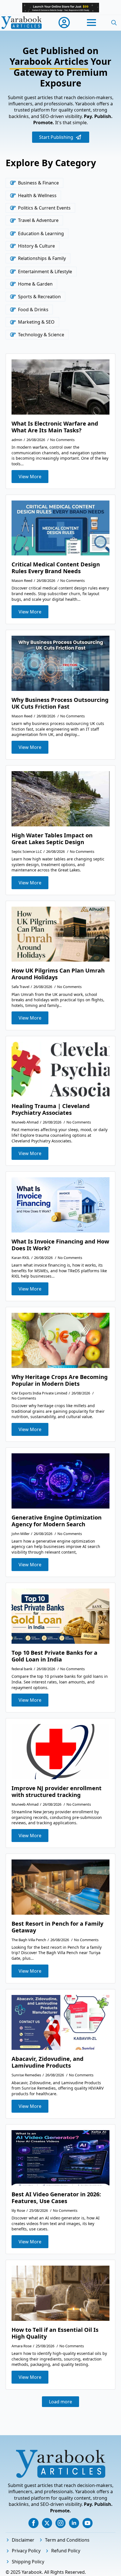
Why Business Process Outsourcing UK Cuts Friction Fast (60, 703)
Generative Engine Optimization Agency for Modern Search (57, 1521)
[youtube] (88, 2523)
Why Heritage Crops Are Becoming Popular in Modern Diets (60, 1380)
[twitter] (47, 2523)
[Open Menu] (91, 23)
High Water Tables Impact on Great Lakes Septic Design (52, 839)
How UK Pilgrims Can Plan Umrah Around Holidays (58, 974)
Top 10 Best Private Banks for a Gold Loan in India (54, 1656)
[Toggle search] (114, 23)
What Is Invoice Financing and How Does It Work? (60, 1245)
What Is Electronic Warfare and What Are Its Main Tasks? (55, 427)
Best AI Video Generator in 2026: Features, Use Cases (56, 2198)
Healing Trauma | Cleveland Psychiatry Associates (51, 1109)
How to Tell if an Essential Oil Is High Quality (55, 2333)
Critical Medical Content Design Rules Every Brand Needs (56, 568)
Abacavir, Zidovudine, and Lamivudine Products (48, 2062)
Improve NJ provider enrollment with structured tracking (57, 1792)
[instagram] (60, 2523)
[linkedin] (74, 2523)
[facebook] (33, 2523)
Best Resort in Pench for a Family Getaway (57, 1927)
